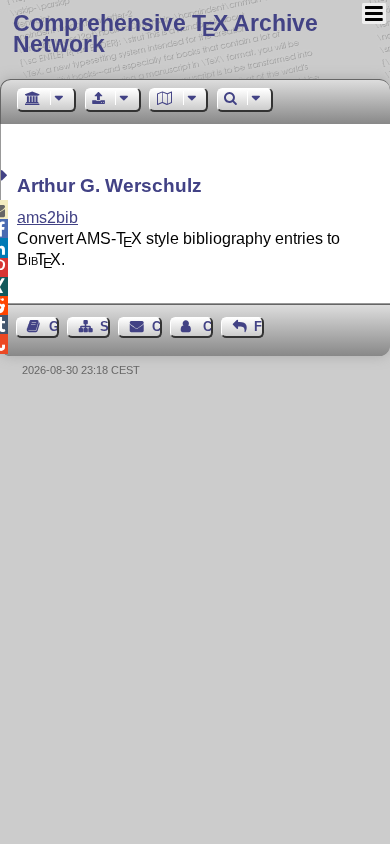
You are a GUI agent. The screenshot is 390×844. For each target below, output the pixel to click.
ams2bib (47, 217)
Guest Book (54, 326)
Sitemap (105, 326)
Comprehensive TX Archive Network (165, 33)
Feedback (259, 326)
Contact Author (208, 326)
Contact (156, 326)
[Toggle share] (6, 175)
